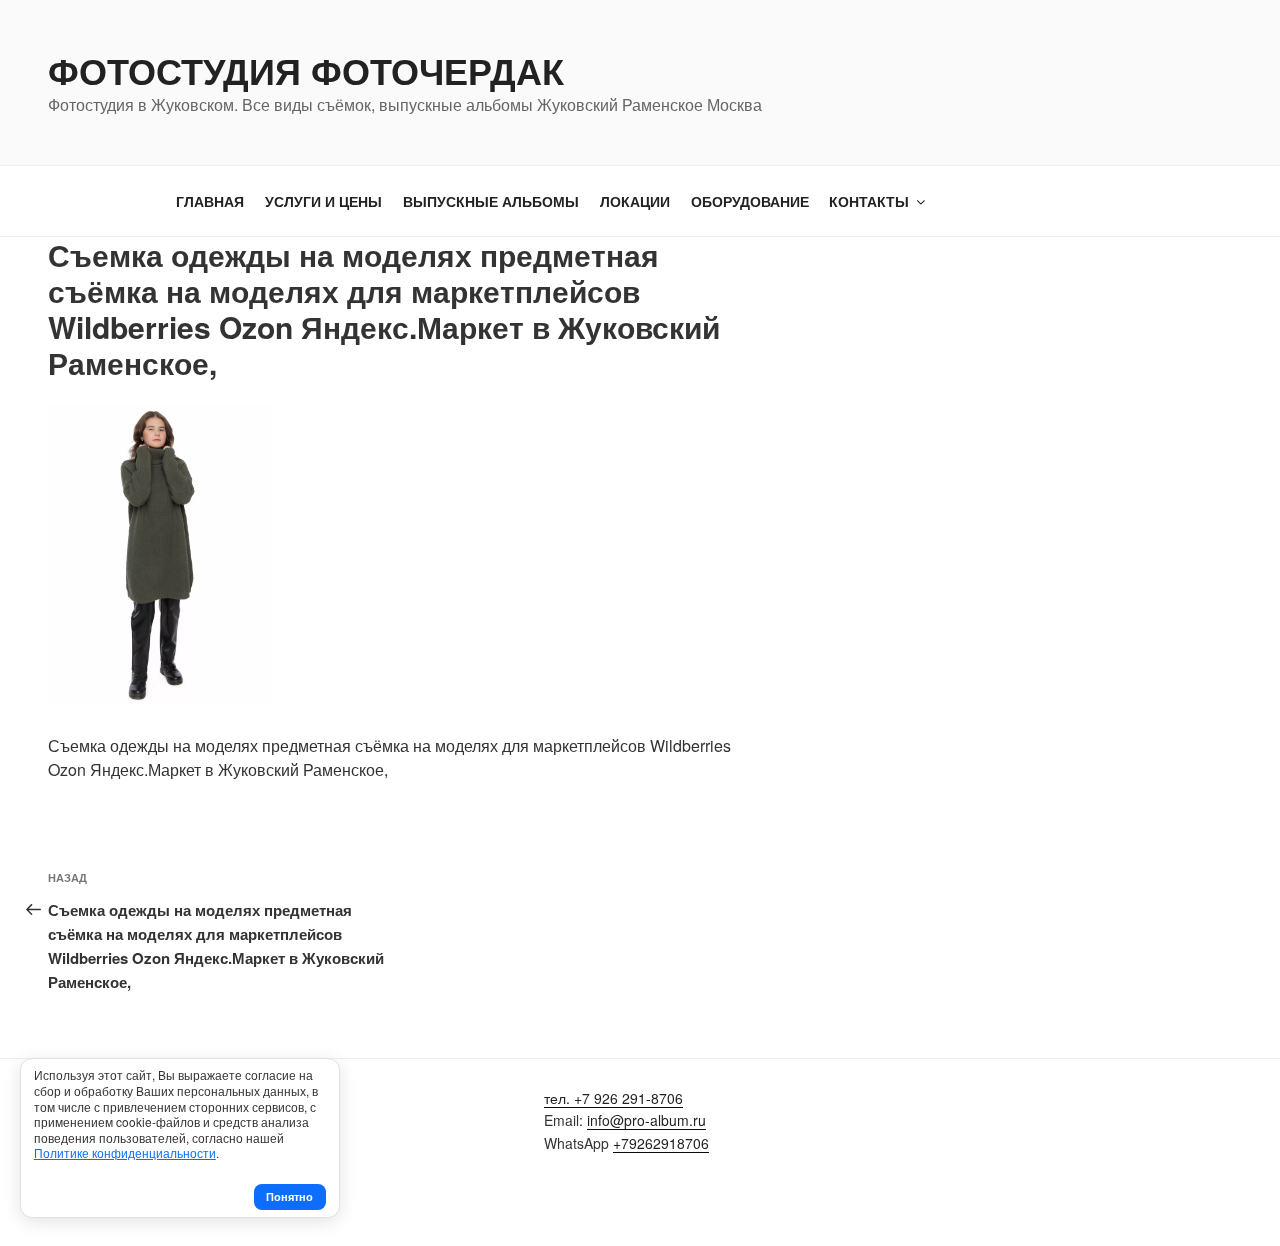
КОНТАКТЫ (869, 201)
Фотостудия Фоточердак (306, 70)
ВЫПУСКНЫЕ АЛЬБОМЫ (491, 201)
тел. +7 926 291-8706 (613, 1098)
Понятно (289, 1196)
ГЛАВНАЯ (210, 201)
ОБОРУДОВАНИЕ (750, 201)
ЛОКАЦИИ (635, 201)
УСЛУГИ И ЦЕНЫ (323, 201)
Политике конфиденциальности (125, 1152)
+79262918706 (661, 1143)
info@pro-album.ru (646, 1120)
